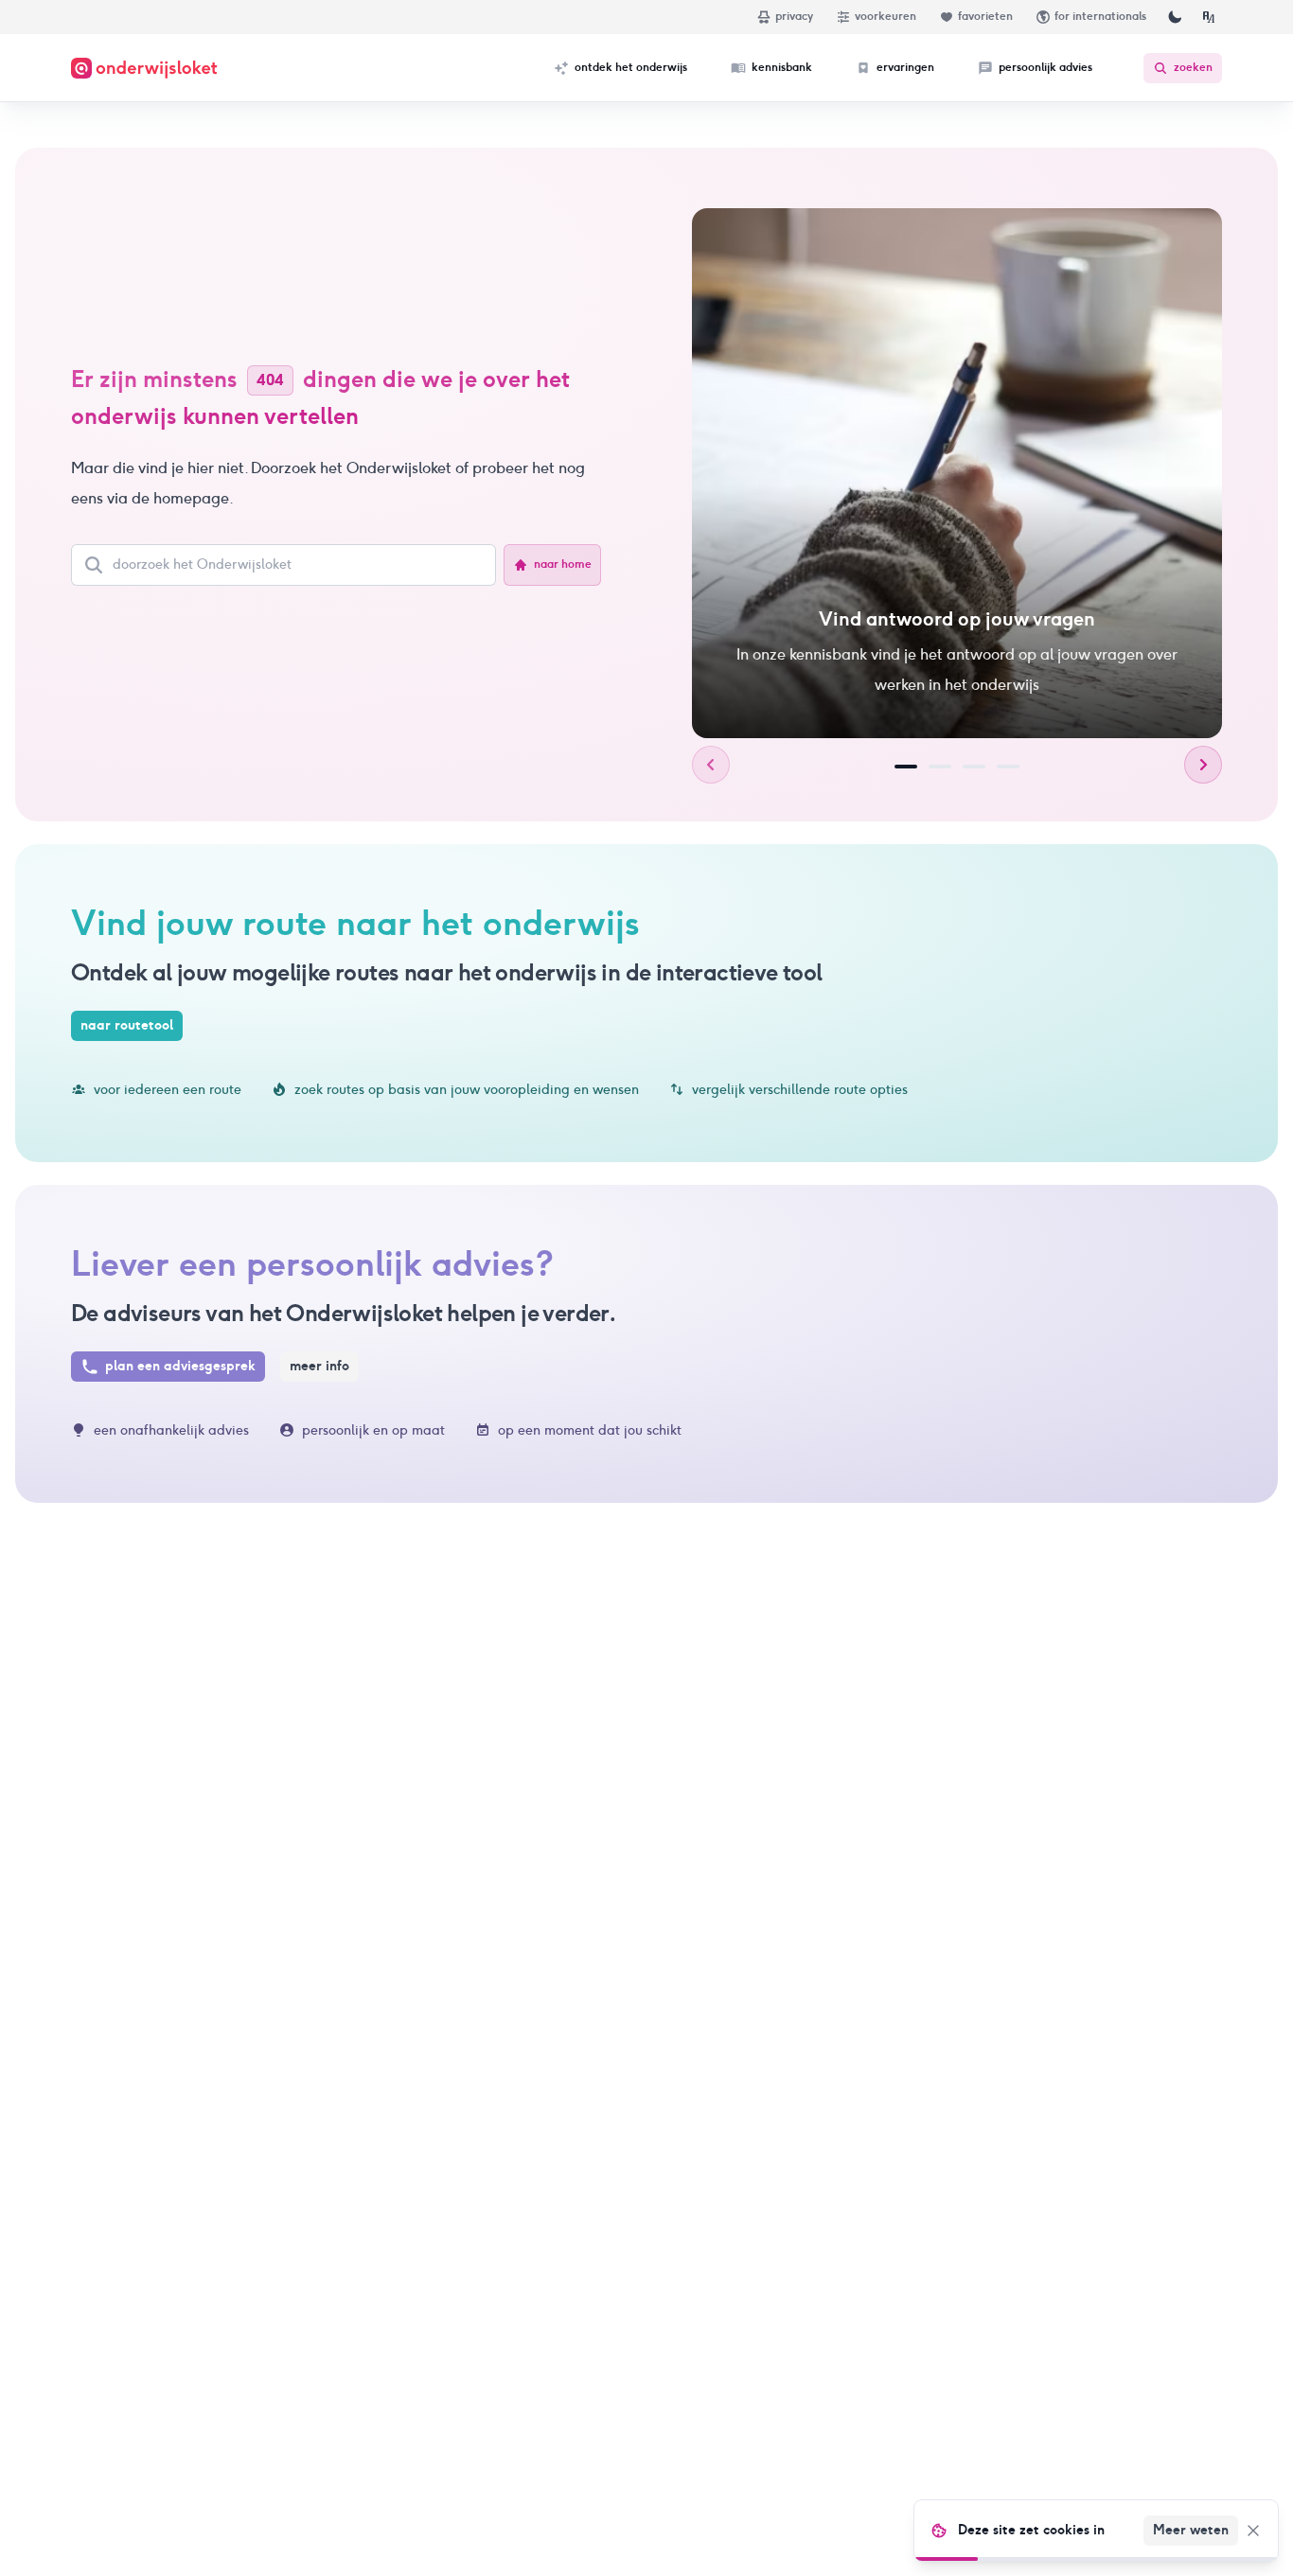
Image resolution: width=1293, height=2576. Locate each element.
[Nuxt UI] (144, 68)
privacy (794, 16)
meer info (319, 1366)
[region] (957, 473)
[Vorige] (711, 765)
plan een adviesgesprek (180, 1366)
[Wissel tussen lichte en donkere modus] (1175, 17)
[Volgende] (1203, 765)
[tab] (906, 767)
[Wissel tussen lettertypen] (1209, 17)
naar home (563, 564)
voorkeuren (886, 16)
